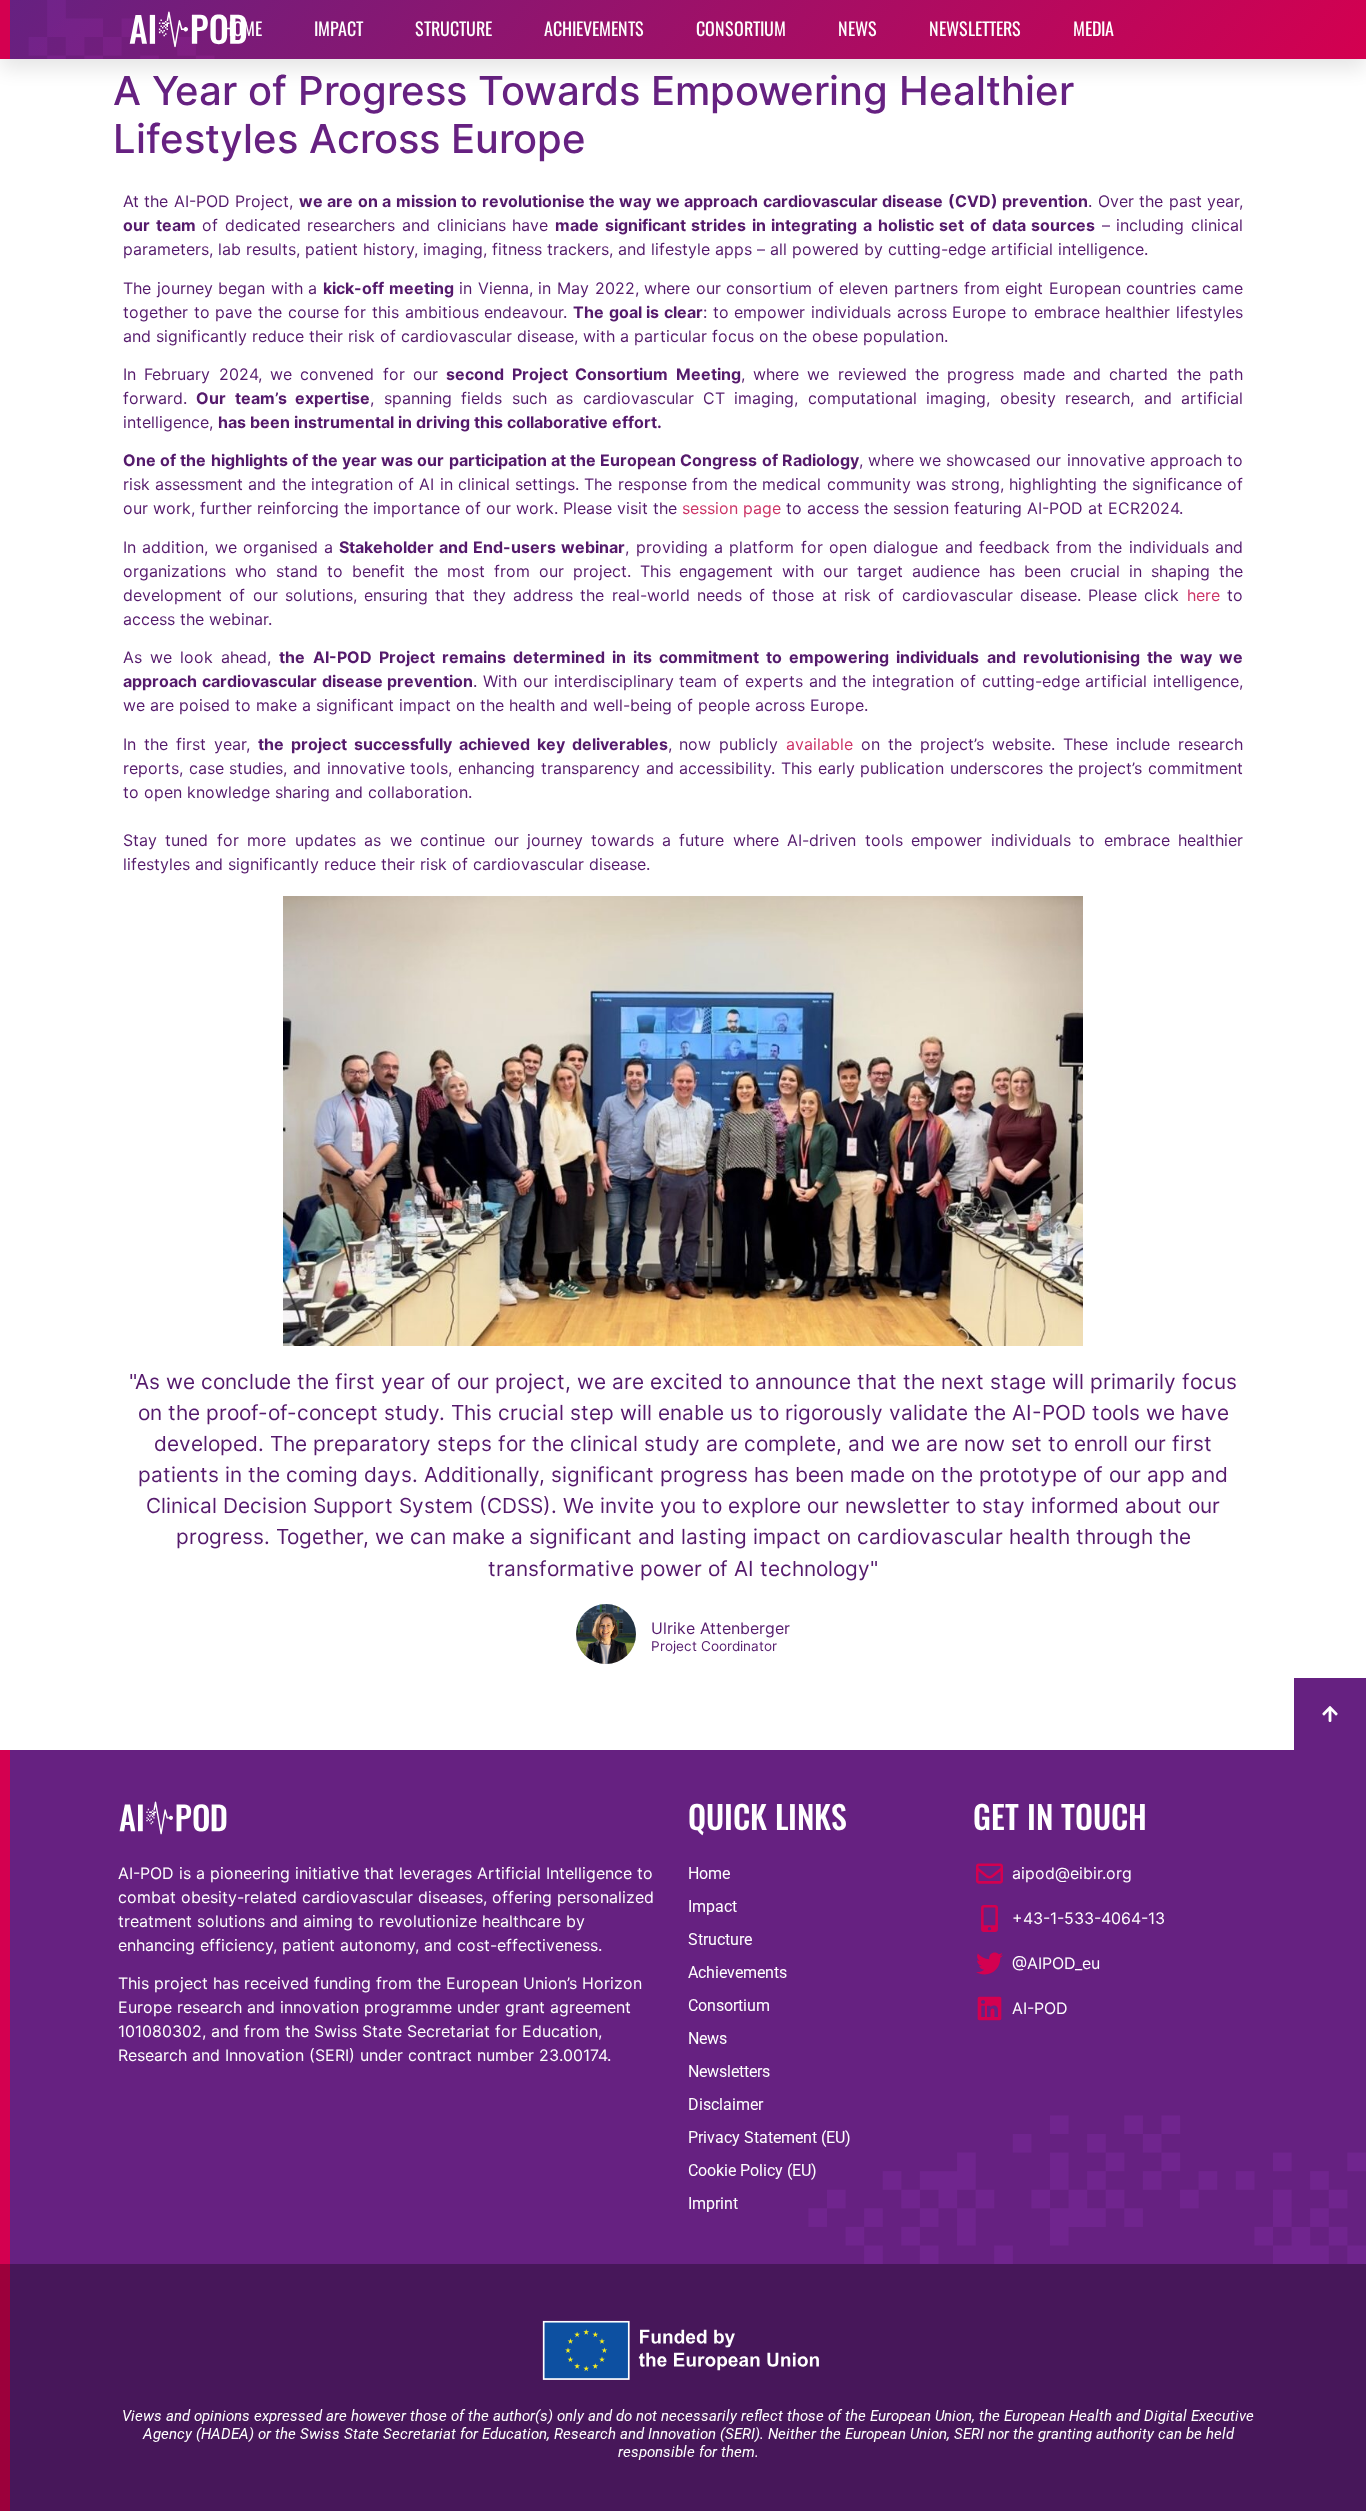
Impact (712, 1906)
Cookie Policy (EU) (752, 2170)
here (1203, 595)
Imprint (713, 2203)
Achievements (737, 1972)
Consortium (729, 2005)
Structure (720, 1939)
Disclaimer (725, 2104)
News (707, 2038)
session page (731, 508)
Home (709, 1873)
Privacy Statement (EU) (769, 2137)
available (819, 744)
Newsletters (729, 2071)
